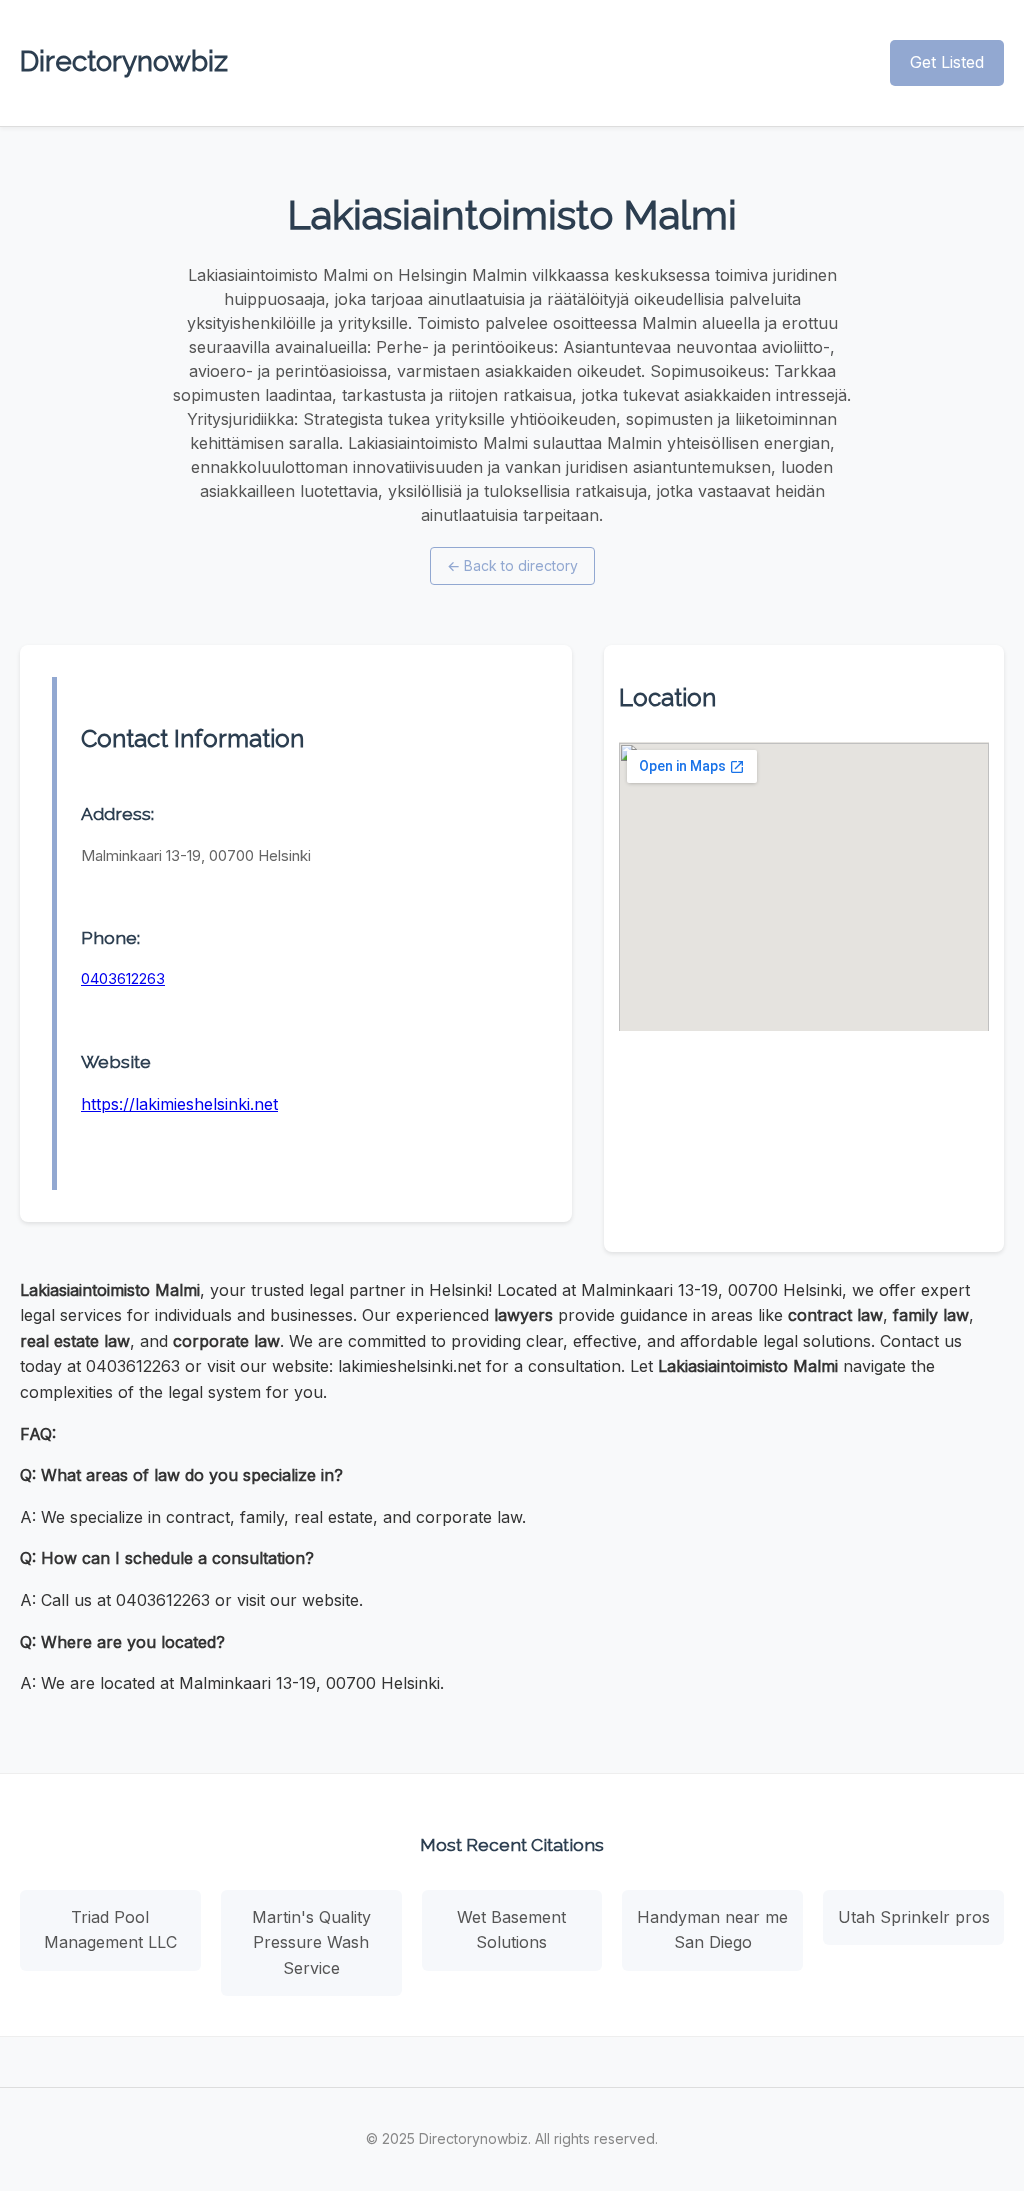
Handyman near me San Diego (712, 1930)
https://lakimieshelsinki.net (179, 1104)
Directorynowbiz (124, 61)
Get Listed (947, 62)
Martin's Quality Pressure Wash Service (311, 1942)
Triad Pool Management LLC (110, 1930)
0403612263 (123, 978)
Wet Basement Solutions (511, 1930)
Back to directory (512, 565)
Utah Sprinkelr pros (914, 1917)
